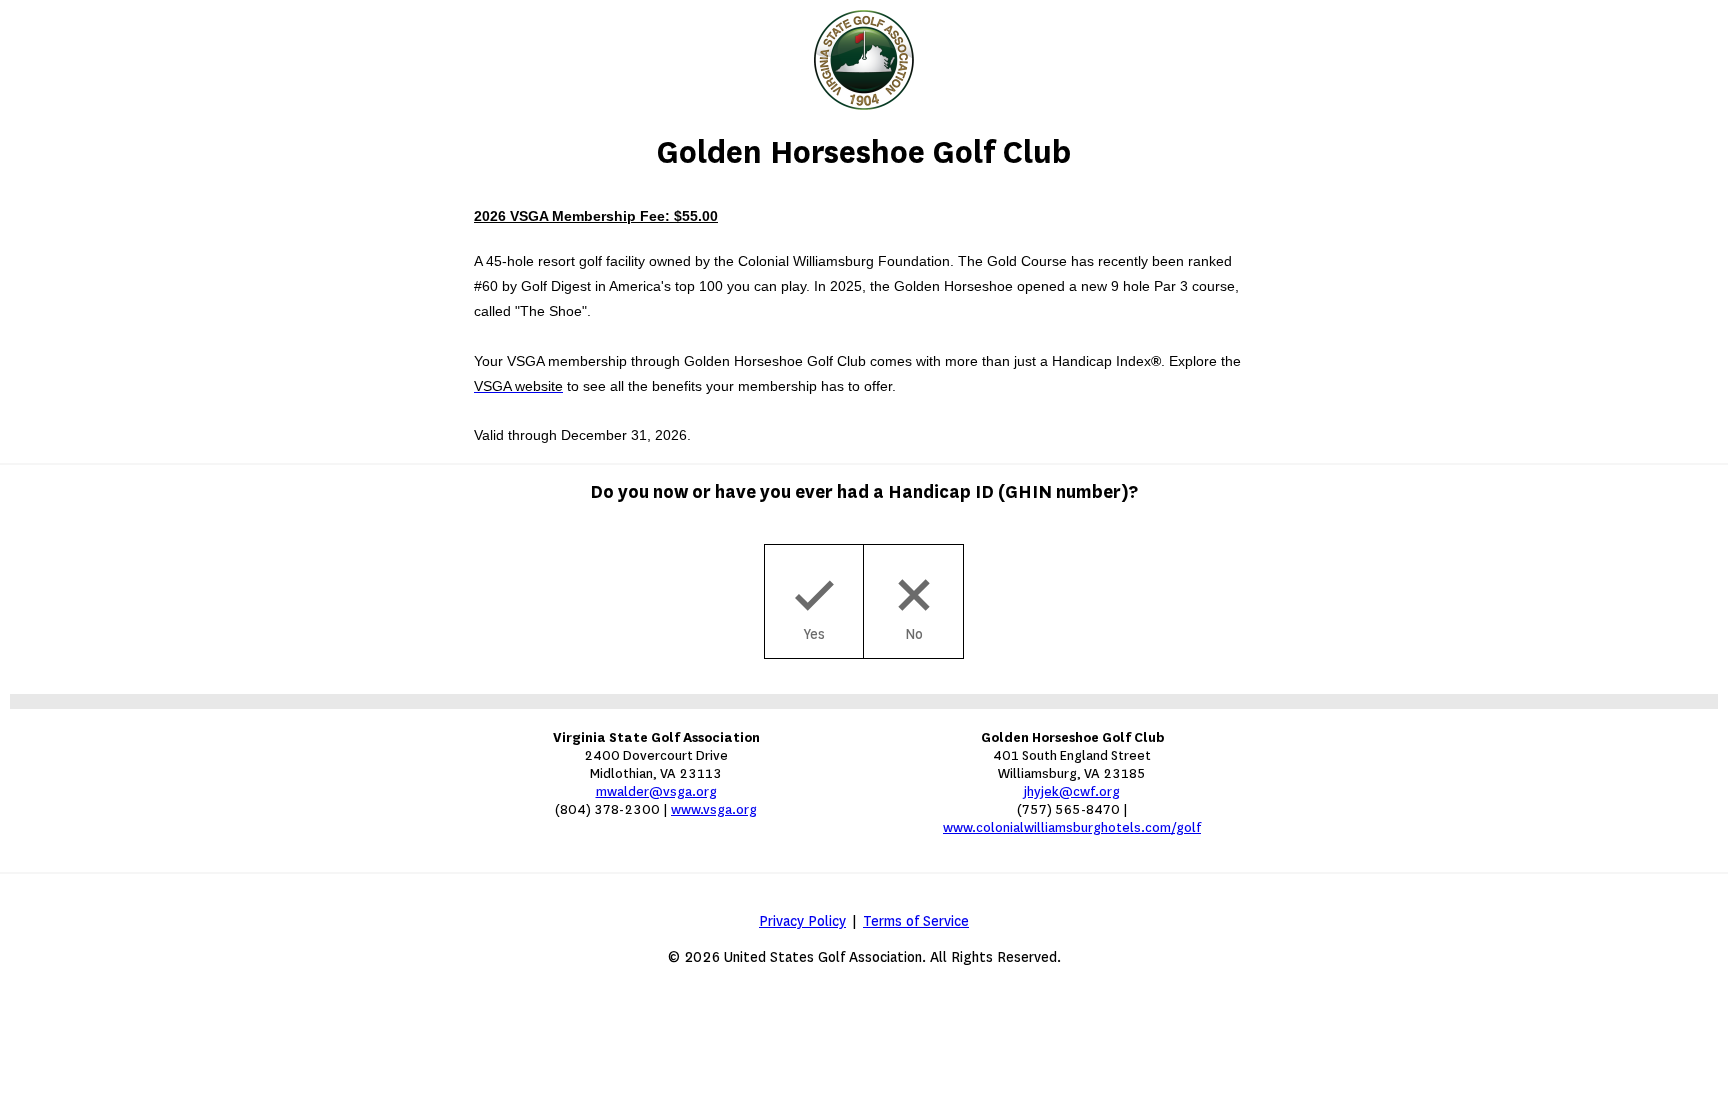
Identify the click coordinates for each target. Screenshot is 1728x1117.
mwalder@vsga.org (656, 791)
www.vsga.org (714, 809)
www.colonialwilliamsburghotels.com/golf (1072, 827)
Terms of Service (916, 921)
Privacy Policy (802, 921)
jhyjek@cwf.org (1072, 791)
